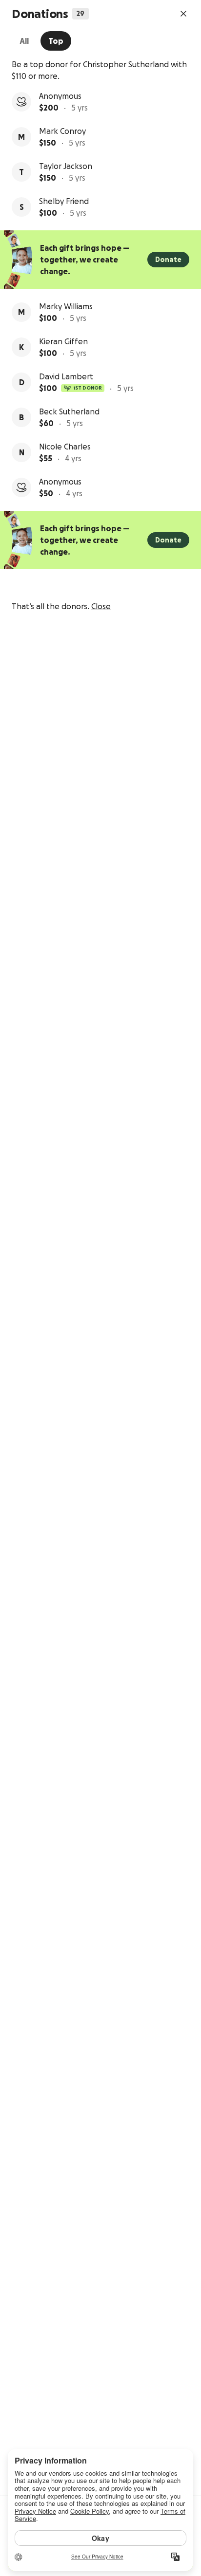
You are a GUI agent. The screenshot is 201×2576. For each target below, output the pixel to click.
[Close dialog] (183, 14)
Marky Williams (66, 306)
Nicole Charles (65, 447)
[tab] (24, 41)
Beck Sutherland (69, 411)
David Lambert (66, 376)
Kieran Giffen (63, 341)
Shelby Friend (64, 201)
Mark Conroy (62, 131)
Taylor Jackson (66, 166)
